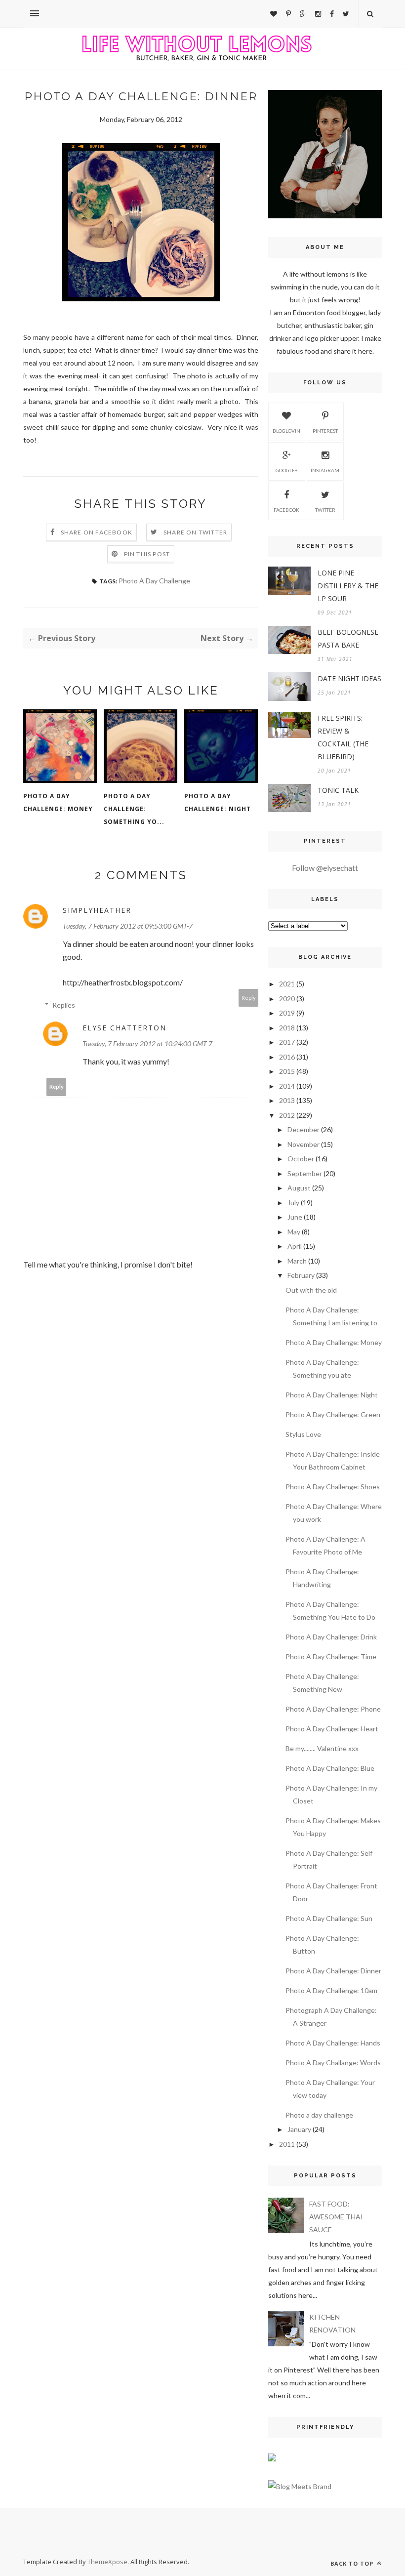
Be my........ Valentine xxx (322, 1748)
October (301, 1159)
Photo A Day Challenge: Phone (333, 1709)
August (299, 1188)
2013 (287, 1100)
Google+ (287, 470)
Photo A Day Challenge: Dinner (333, 1971)
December (304, 1129)
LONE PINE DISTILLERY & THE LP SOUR (348, 586)
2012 (287, 1115)
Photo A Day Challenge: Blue (330, 1768)
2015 (287, 1071)
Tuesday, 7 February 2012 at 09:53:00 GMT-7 (128, 926)
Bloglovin (286, 431)
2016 (287, 1057)
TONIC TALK (338, 790)
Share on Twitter (195, 532)
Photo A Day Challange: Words (333, 2063)
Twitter (325, 510)
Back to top (353, 2563)
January (299, 2129)
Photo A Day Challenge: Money (58, 802)
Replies (64, 1005)
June (295, 1217)
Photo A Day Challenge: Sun (329, 1918)
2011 (287, 2144)
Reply (249, 998)
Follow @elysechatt (325, 868)
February (301, 1275)
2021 (287, 984)
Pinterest (325, 431)
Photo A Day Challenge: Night (218, 802)
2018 (287, 1028)
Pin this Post (147, 554)
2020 (287, 999)
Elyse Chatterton (124, 1028)
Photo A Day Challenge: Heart (332, 1729)
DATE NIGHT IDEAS (349, 678)
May (294, 1232)
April (295, 1246)
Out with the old (311, 1290)
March (297, 1261)
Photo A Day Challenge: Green (333, 1414)
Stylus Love (303, 1434)
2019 (287, 1013)
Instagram (325, 470)
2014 (287, 1086)
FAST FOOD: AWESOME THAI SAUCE (336, 2217)
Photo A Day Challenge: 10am (331, 1990)
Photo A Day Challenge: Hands (333, 2043)
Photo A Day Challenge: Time (331, 1656)
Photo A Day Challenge (154, 581)
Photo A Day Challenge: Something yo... (134, 809)
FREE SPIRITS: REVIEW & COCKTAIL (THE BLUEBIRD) (343, 737)
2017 (287, 1042)
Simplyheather (97, 910)
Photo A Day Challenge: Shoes (333, 1487)
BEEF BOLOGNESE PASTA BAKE (348, 638)
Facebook (286, 510)
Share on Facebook (97, 532)
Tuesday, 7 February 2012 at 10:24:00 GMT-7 (147, 1043)
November (304, 1144)
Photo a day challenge (319, 2115)
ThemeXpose (107, 2562)
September (305, 1173)
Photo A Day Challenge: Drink (331, 1637)
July (293, 1203)
